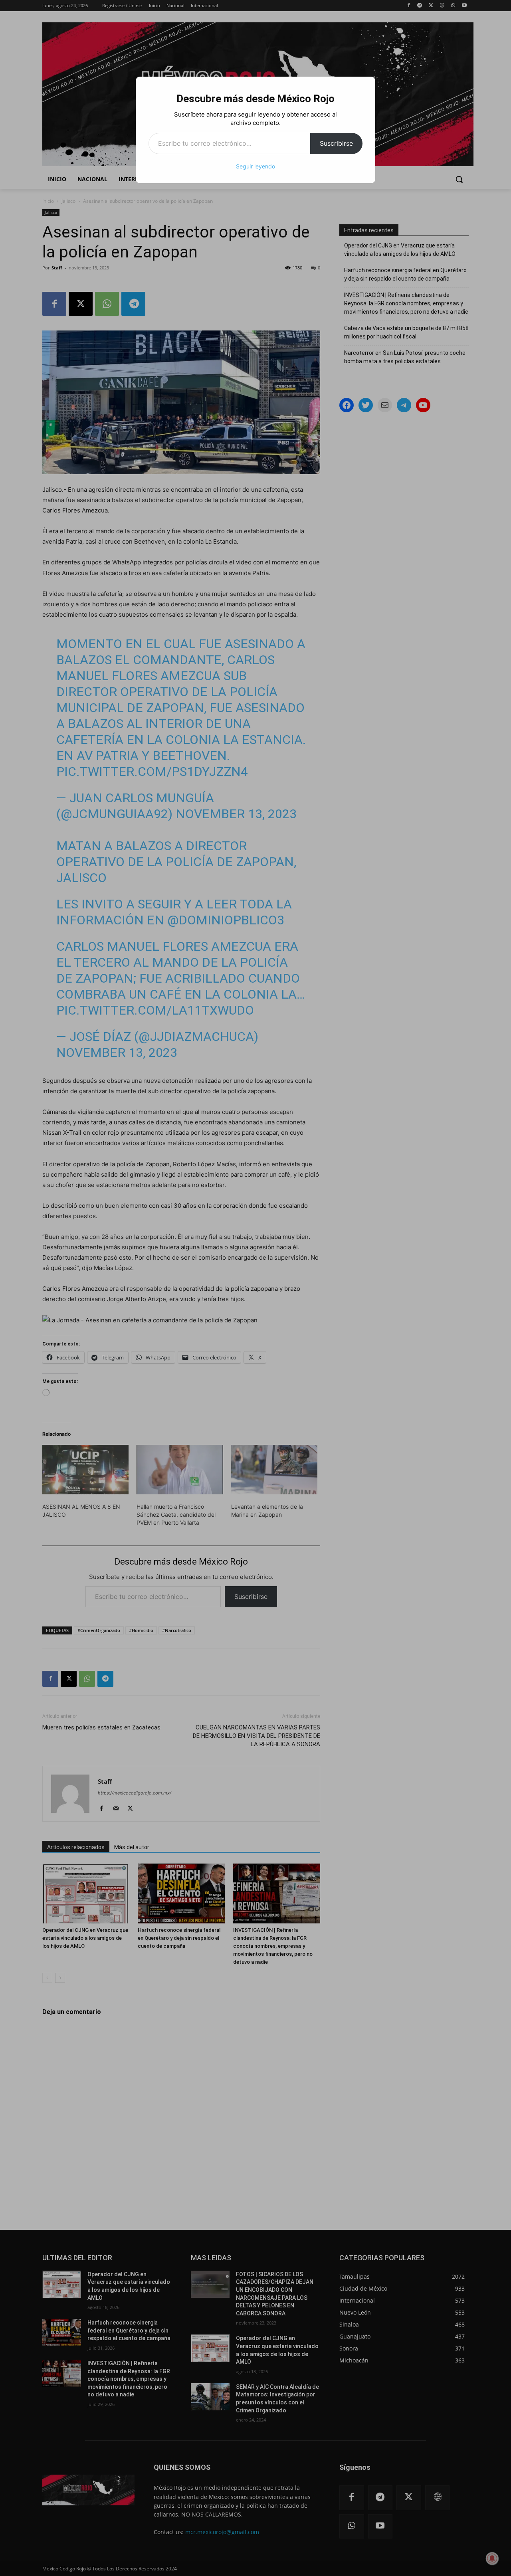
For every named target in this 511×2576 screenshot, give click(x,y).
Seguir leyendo (255, 166)
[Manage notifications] (492, 2558)
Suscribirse (336, 143)
